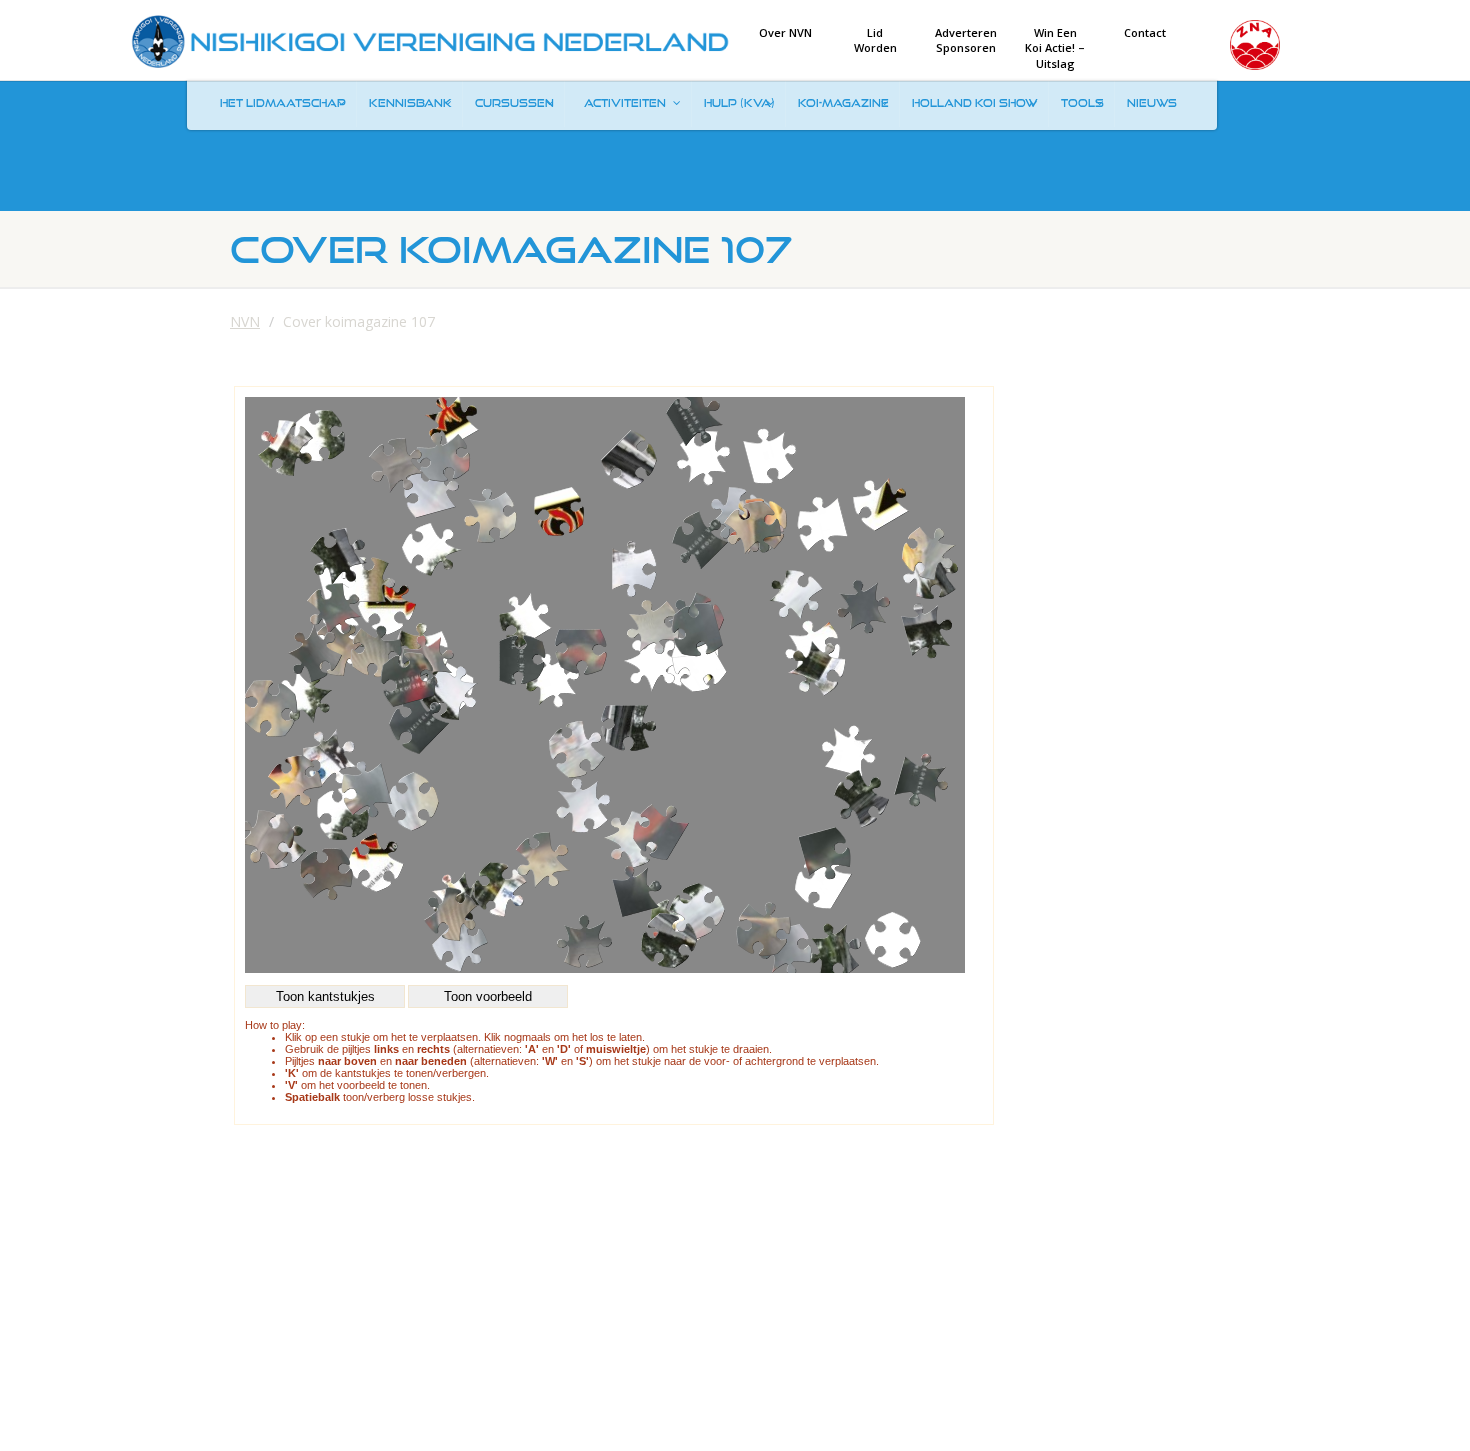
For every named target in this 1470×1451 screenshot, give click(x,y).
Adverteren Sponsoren (966, 40)
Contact (1145, 32)
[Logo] (430, 41)
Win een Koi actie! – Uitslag (1055, 48)
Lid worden (875, 40)
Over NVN (785, 32)
